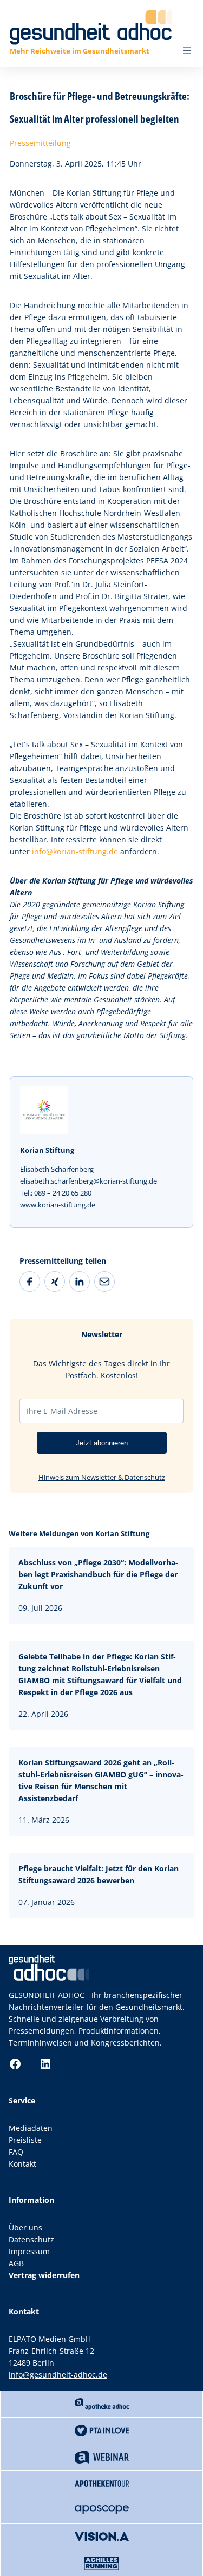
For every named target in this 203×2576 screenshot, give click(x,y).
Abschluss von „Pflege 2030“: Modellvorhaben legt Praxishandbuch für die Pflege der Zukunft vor (98, 1574)
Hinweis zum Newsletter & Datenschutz (102, 1477)
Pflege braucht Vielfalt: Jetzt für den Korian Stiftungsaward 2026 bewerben (99, 1874)
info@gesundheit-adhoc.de (58, 2375)
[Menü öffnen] (187, 50)
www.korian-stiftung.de (58, 1205)
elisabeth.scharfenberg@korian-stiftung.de (89, 1181)
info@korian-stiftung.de (75, 851)
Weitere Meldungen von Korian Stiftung (79, 1533)
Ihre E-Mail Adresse (62, 1411)
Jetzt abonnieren (102, 1443)
